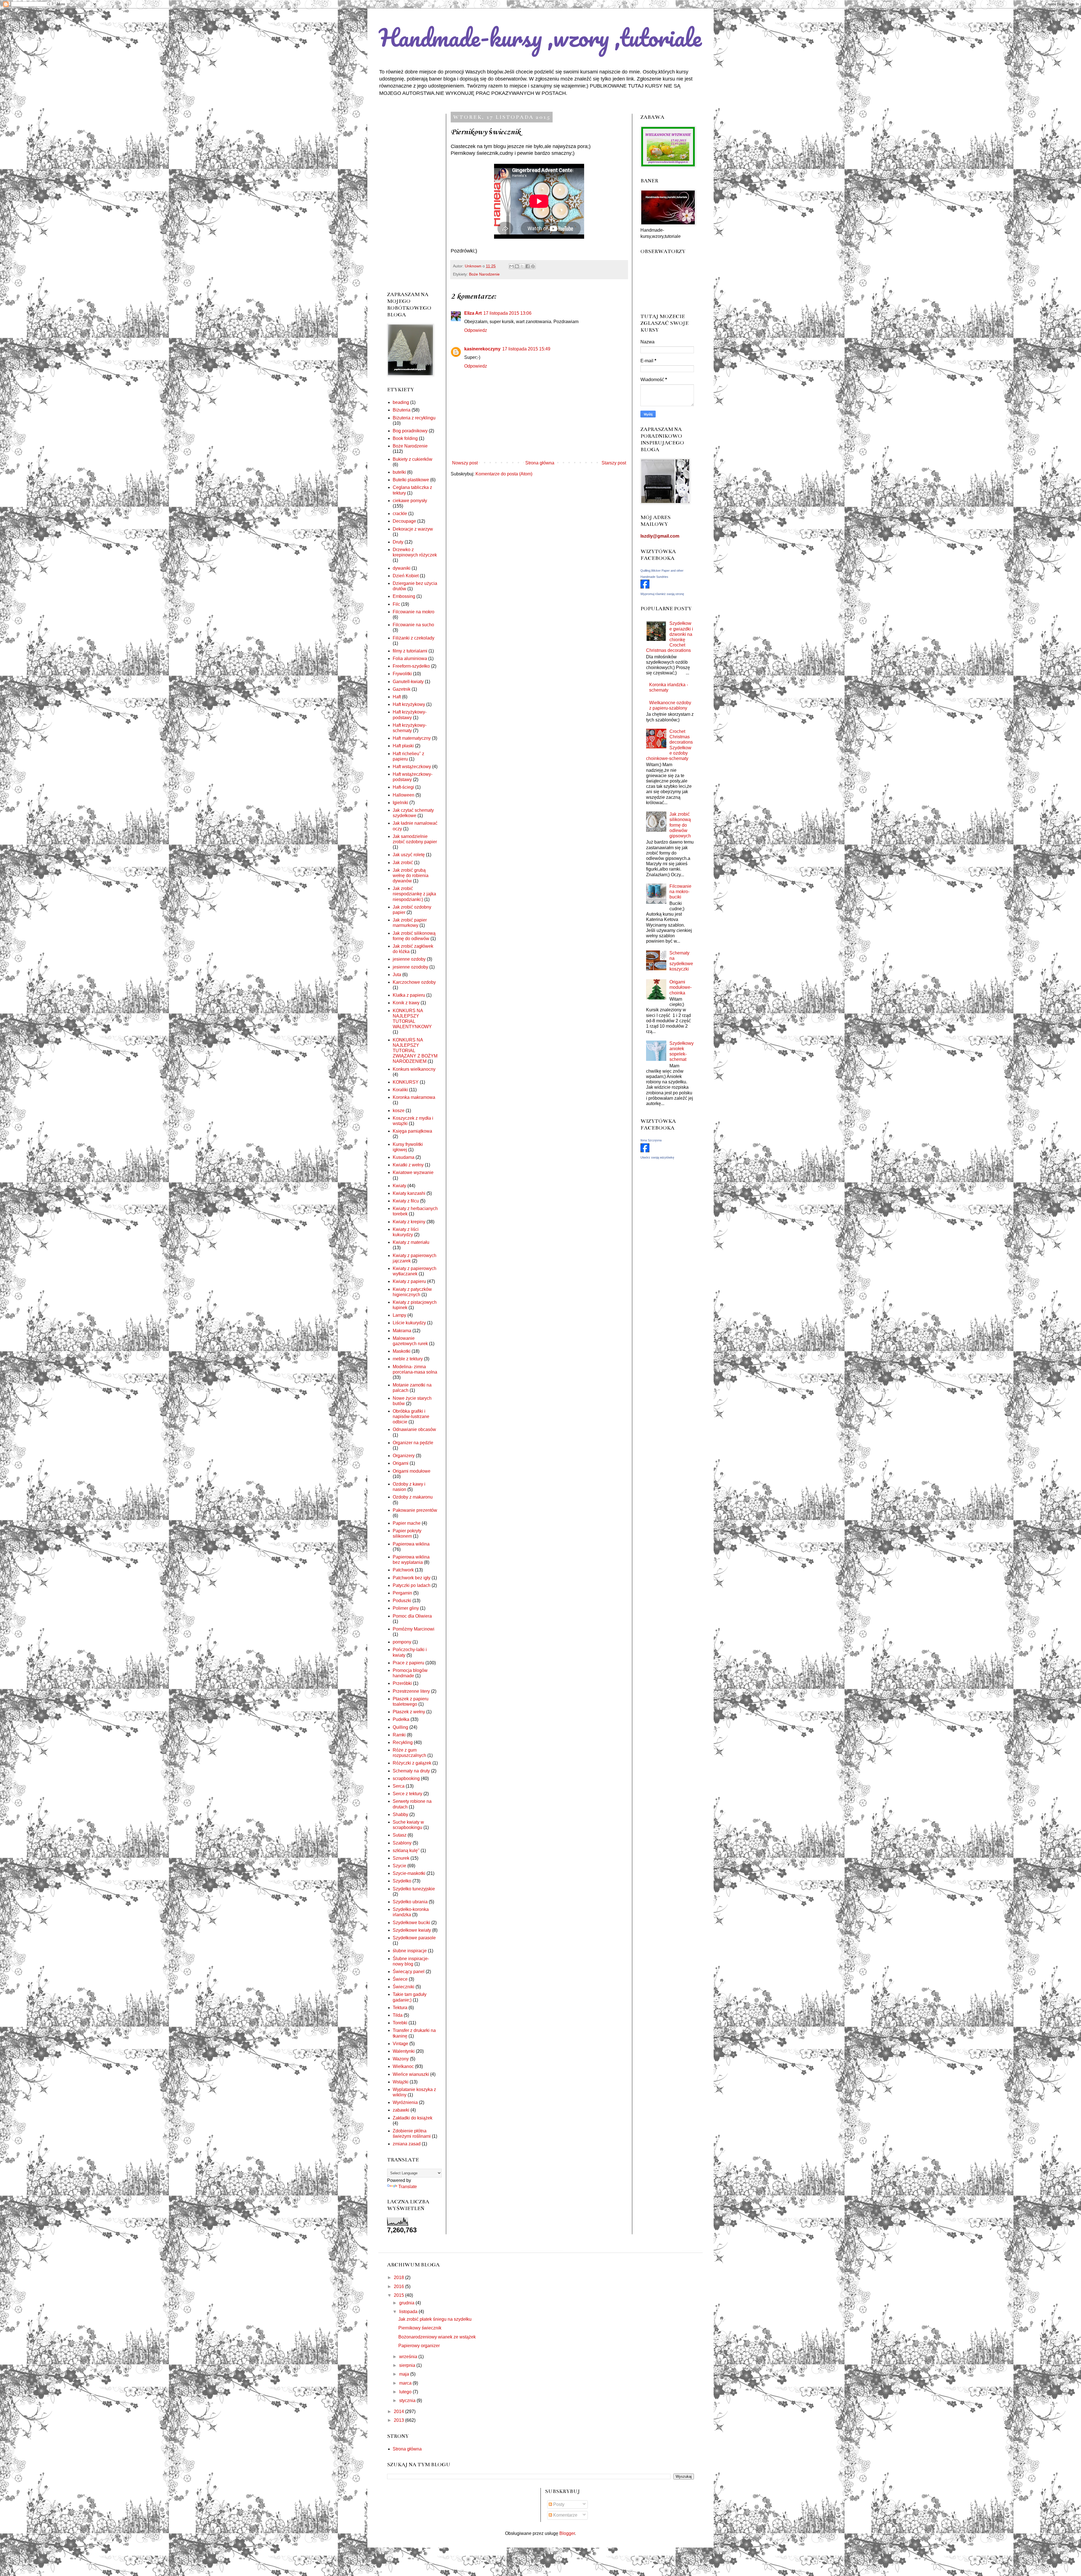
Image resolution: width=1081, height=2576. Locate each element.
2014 (399, 2411)
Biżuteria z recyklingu (414, 418)
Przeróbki (402, 1683)
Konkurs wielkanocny (414, 1069)
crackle (400, 514)
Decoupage (404, 521)
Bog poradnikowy (410, 431)
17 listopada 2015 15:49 (526, 349)
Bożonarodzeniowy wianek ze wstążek (437, 2337)
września (409, 2357)
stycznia (408, 2401)
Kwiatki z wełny (408, 1165)
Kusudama (404, 1157)
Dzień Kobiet (406, 576)
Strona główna (540, 463)
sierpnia (408, 2365)
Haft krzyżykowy (409, 704)
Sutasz (400, 1835)
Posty (558, 2504)
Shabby (400, 1814)
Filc (396, 604)
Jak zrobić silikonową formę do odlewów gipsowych (680, 825)
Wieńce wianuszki (411, 2074)
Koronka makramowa (414, 1097)
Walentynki (404, 2051)
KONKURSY (406, 1082)
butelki (399, 472)
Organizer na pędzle (413, 1443)
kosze (399, 1111)
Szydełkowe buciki (411, 1923)
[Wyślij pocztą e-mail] (512, 266)
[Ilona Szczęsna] (645, 1151)
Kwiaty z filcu (406, 1201)
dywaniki (402, 568)
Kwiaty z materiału (411, 1242)
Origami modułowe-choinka (681, 987)
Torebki (400, 2023)
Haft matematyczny (412, 738)
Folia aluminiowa (410, 658)
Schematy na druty (411, 1771)
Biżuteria (402, 410)
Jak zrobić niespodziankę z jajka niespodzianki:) (414, 894)
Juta (397, 975)
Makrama (402, 1331)
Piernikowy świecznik (420, 2328)
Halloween (404, 795)
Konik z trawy (406, 1003)
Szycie (399, 1866)
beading (401, 402)
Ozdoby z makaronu (413, 1497)
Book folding (405, 438)
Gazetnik (402, 689)
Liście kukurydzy (409, 1323)
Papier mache (407, 1523)
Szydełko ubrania (410, 1902)
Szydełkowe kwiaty (412, 1930)
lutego (406, 2392)
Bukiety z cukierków (413, 459)
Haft (397, 697)
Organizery (404, 1456)
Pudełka (401, 1719)
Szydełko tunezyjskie (414, 1889)
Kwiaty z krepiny (409, 1222)
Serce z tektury (407, 1794)
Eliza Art (473, 313)
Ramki (399, 1735)
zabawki (401, 2110)
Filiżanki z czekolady (414, 638)
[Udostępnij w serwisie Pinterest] (533, 266)
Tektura (400, 2008)
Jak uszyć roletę (409, 855)
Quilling (400, 1727)
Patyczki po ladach (412, 1585)
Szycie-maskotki (409, 1873)
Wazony (401, 2059)
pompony (402, 1642)
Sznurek (401, 1858)
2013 (399, 2420)
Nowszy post (465, 463)
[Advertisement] (412, 198)
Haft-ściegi (403, 787)
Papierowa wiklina (411, 1544)
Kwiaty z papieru (409, 1281)
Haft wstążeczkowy (412, 767)
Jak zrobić (403, 863)
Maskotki (402, 1351)
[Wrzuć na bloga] (517, 266)
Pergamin (402, 1593)
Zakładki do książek (413, 2118)
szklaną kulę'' (406, 1851)
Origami (401, 1463)
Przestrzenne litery (411, 1691)
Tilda (398, 2015)
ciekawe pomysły (410, 501)
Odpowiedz (476, 330)
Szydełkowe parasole (414, 1938)
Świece (400, 1979)
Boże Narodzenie (484, 274)
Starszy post (614, 463)
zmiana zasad (407, 2144)
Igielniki (400, 803)
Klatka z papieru (409, 995)
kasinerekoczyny (482, 349)
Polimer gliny (406, 1608)
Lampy (399, 1315)
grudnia (407, 2303)
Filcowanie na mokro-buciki (680, 892)
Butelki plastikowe (411, 480)
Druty (398, 542)
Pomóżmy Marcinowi (414, 1629)
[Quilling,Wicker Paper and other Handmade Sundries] (645, 587)
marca (406, 2383)
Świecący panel (409, 1972)
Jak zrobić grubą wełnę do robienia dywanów (411, 876)
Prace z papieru (408, 1663)
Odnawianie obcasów (414, 1429)
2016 (399, 2287)
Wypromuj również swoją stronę (662, 594)
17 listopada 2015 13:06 (507, 313)
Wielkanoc (403, 2066)
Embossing (404, 596)
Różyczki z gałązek (412, 1763)
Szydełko (402, 1881)
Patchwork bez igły (412, 1578)
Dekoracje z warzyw (413, 529)
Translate (408, 2187)
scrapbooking (406, 1778)
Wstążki (401, 2082)
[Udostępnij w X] (522, 266)
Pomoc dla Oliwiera (412, 1616)
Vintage (400, 2044)
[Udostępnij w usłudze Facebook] (528, 266)
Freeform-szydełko (411, 666)
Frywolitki (402, 674)
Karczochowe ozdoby (414, 982)
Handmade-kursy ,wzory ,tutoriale (540, 37)
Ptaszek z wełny (409, 1712)
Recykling (403, 1742)
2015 (399, 2295)
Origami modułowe (412, 1471)
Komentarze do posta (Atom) (504, 474)
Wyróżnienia (405, 2102)
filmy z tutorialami (410, 651)
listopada (409, 2312)
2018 (399, 2278)
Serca (399, 1786)
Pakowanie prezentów (415, 1510)
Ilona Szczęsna (651, 1140)
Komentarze (565, 2515)
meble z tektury (408, 1359)
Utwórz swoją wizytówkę (657, 1157)
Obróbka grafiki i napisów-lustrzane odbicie (411, 1416)
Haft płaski (403, 746)
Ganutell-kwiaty (408, 682)
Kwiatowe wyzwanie (413, 1172)
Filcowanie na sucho (413, 625)
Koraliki (400, 1090)
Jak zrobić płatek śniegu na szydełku (435, 2319)
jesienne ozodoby (410, 967)
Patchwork (403, 1570)
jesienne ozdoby (409, 959)
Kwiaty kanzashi (409, 1193)
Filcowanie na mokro (414, 612)
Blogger (567, 2533)
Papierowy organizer (419, 2346)
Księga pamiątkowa (412, 1131)
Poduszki (402, 1601)
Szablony (402, 1843)
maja (405, 2374)
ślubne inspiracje (410, 1951)
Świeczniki (404, 1987)
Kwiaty (399, 1186)
